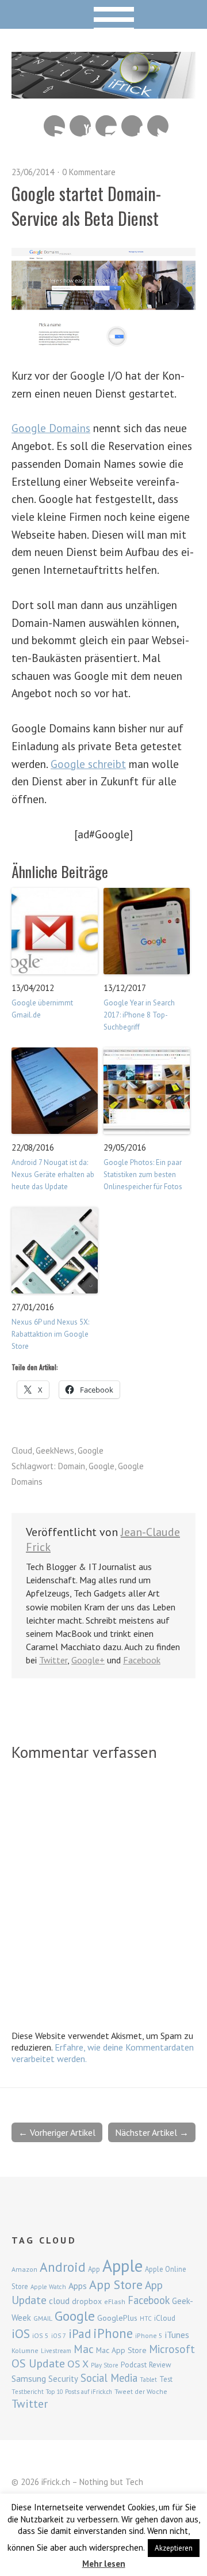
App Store (116, 2284)
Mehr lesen (104, 2564)
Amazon (24, 2269)
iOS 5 (41, 2335)
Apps (78, 2286)
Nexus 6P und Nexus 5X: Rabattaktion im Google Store (50, 1334)
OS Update (38, 2363)
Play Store (105, 2365)
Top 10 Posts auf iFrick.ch (79, 2392)
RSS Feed (54, 126)
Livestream (56, 2351)
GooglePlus (117, 2318)
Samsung (29, 2378)
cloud (59, 2301)
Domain (72, 1466)
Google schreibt (88, 764)
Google (91, 1450)
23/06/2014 (33, 172)
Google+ (88, 1660)
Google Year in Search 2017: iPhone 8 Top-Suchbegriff (139, 1015)
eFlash (115, 2301)
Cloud (22, 1450)
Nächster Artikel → (152, 2132)
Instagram (106, 126)
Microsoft (172, 2349)
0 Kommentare (89, 172)
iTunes (177, 2335)
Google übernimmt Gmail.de (42, 1009)
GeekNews (55, 1450)
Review (160, 2365)
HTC (146, 2318)
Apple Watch (48, 2287)
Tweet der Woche (141, 2391)
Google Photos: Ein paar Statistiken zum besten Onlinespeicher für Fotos (143, 1174)
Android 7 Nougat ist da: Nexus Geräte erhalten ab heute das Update (53, 1174)
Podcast (134, 2365)
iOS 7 (59, 2336)
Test (166, 2379)
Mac (84, 2349)
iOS (21, 2333)
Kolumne (25, 2350)
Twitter (158, 126)
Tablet (148, 2380)
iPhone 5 (149, 2335)
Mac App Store (121, 2350)
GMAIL (43, 2318)
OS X (78, 2364)
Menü (104, 14)
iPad (80, 2333)
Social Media (109, 2378)
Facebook (132, 126)
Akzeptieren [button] (174, 2548)
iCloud (165, 2318)
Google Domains (51, 428)
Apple (122, 2265)
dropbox (87, 2301)
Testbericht (28, 2392)
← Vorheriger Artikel (57, 2132)
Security (63, 2379)
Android (63, 2267)
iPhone (113, 2333)
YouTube (80, 126)
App (94, 2269)
